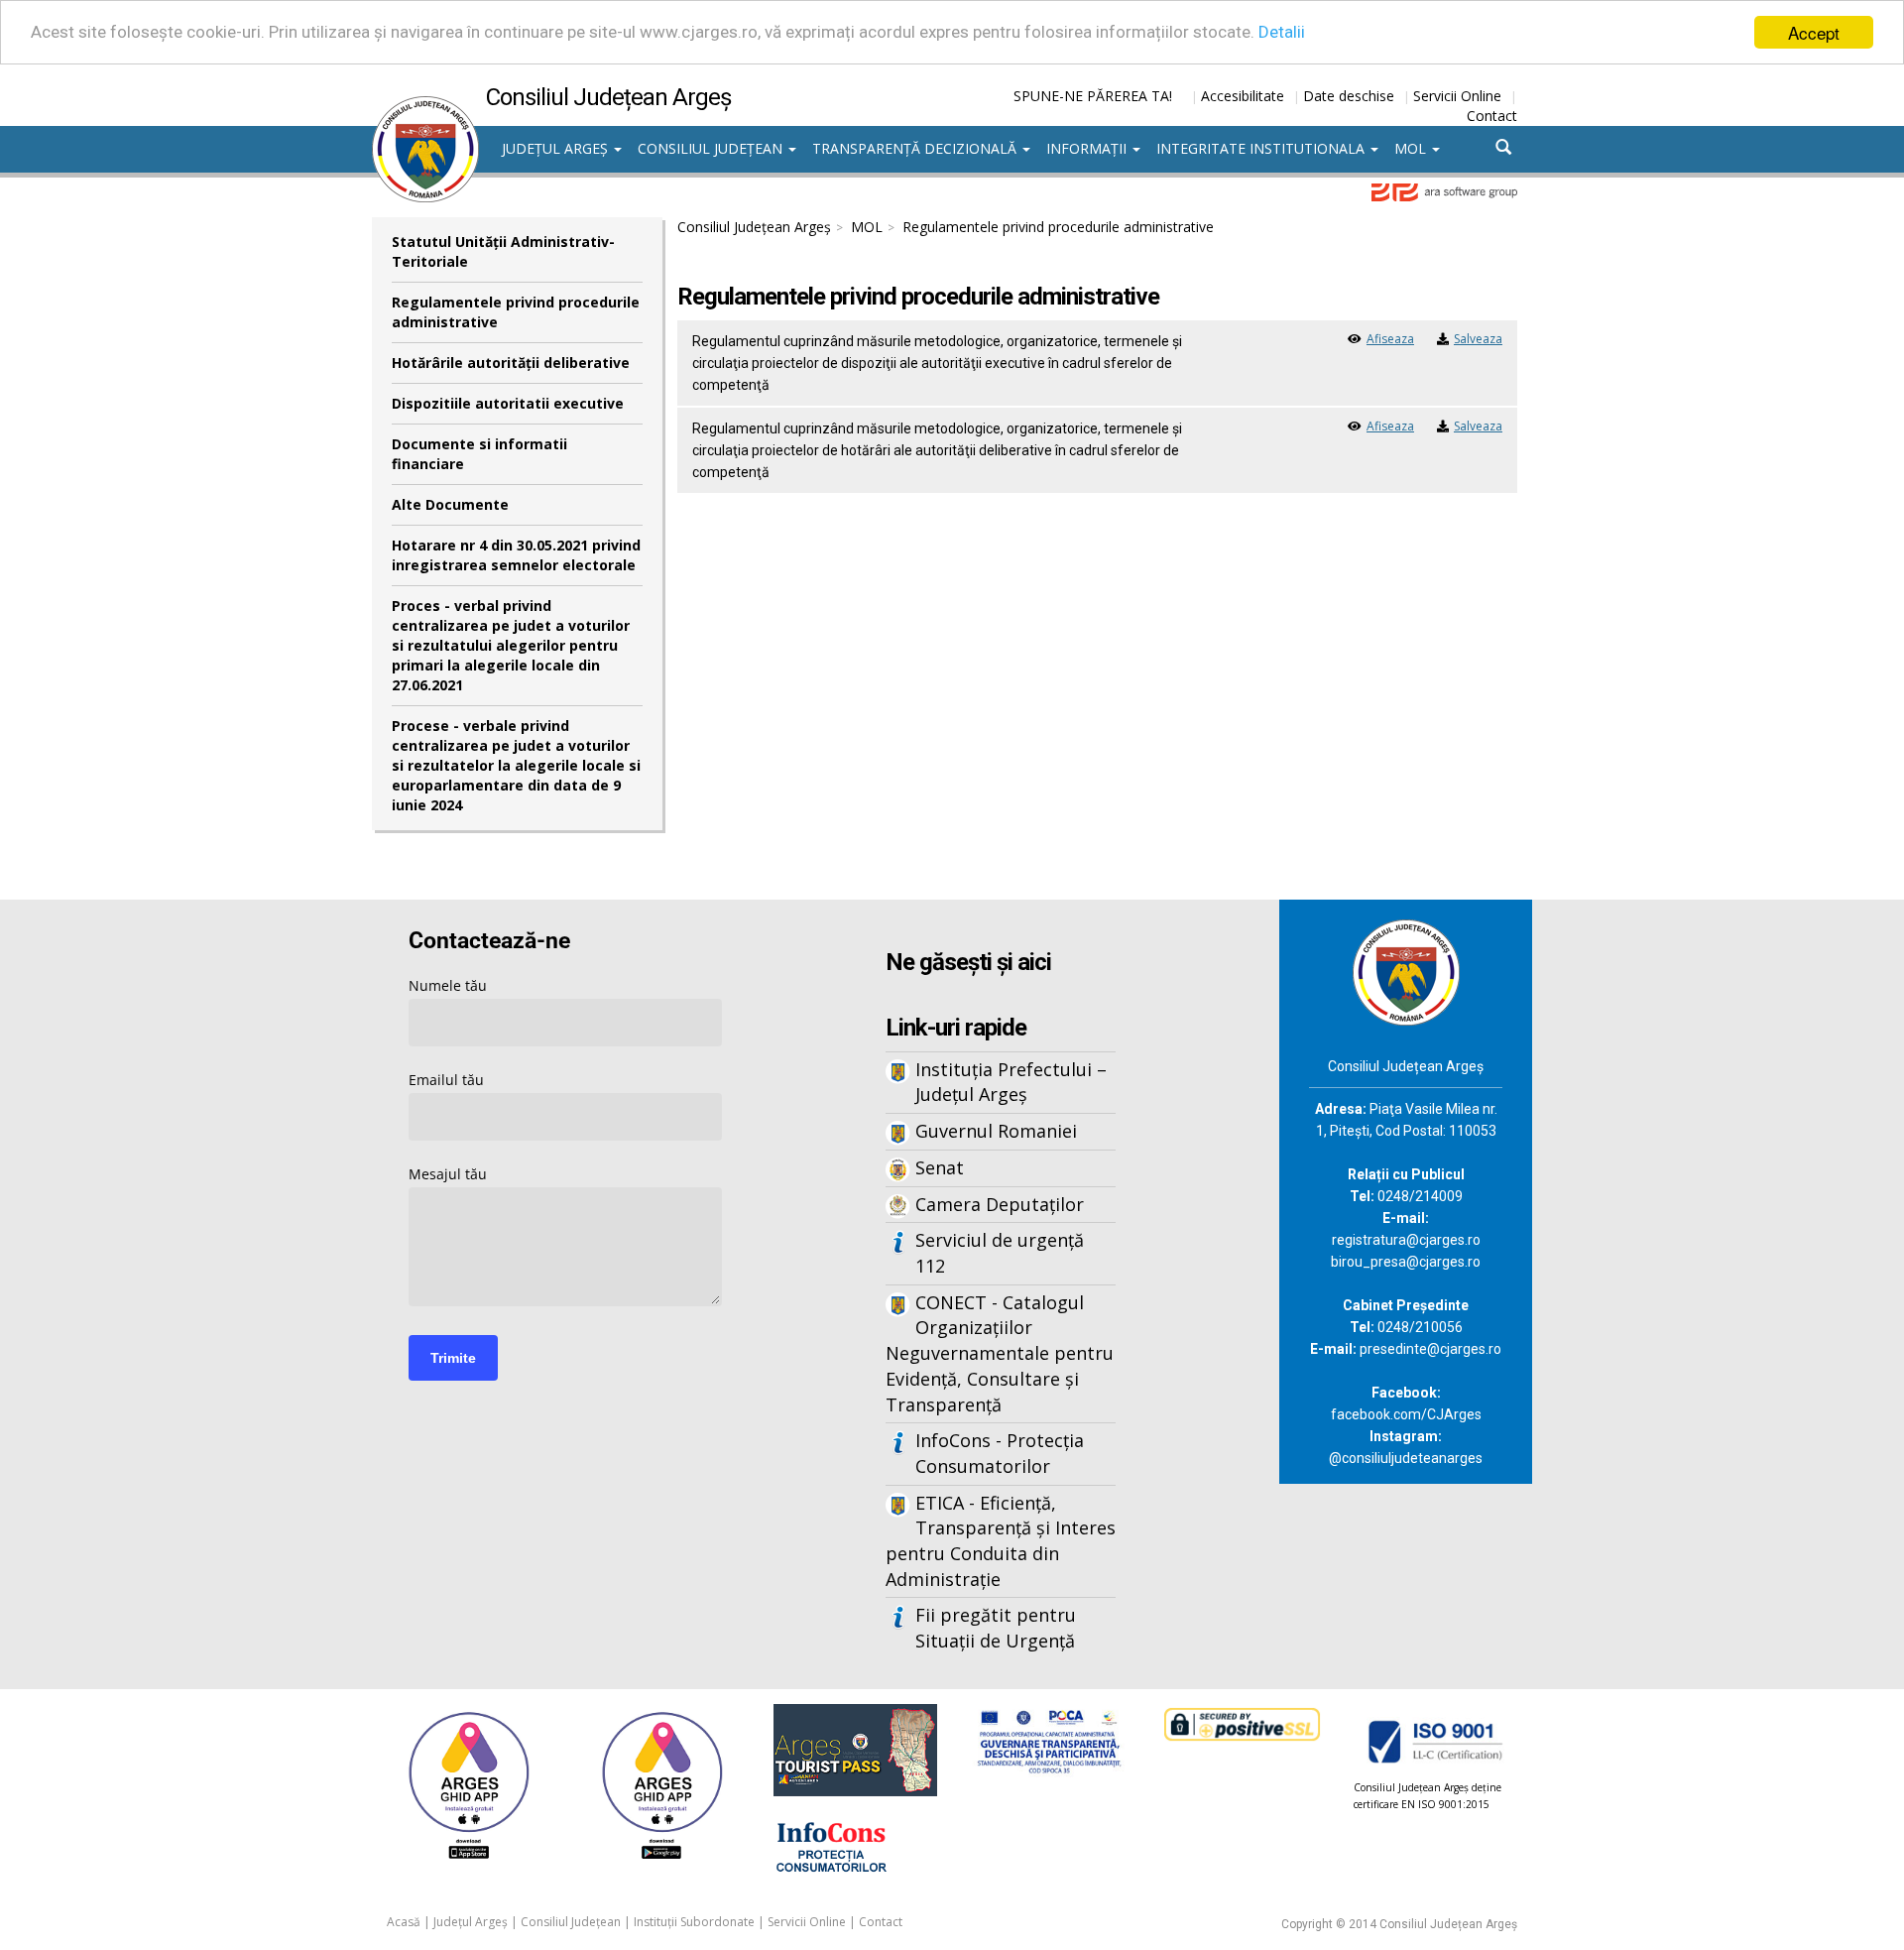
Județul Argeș (557, 148)
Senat (940, 1167)
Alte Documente (450, 504)
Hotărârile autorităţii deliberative (511, 363)
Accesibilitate (1243, 96)
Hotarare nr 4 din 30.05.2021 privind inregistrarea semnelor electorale (516, 555)
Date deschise (1349, 96)
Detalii (1282, 33)
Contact (1492, 116)
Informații (1088, 148)
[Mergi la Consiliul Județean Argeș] (1406, 971)
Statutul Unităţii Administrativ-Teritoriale (503, 251)
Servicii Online (1457, 96)
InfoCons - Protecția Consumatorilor (1000, 1453)
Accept (1814, 32)
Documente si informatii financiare (479, 454)
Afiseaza (1390, 339)
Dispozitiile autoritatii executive (508, 403)
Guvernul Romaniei (996, 1131)
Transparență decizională (916, 148)
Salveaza (1478, 339)
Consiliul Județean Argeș (754, 227)
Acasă (404, 1922)
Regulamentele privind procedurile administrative (516, 312)
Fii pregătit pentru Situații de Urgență (996, 1628)
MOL (1412, 148)
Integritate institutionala (1262, 148)
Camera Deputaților (1000, 1204)
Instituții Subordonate (694, 1922)
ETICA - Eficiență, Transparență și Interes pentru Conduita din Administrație (1001, 1541)
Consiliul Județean (712, 148)
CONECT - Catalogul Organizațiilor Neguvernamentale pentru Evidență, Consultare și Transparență (1000, 1353)
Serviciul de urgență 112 (1000, 1253)
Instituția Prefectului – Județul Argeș (1011, 1082)
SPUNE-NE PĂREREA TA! (1093, 96)
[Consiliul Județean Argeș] (425, 106)
